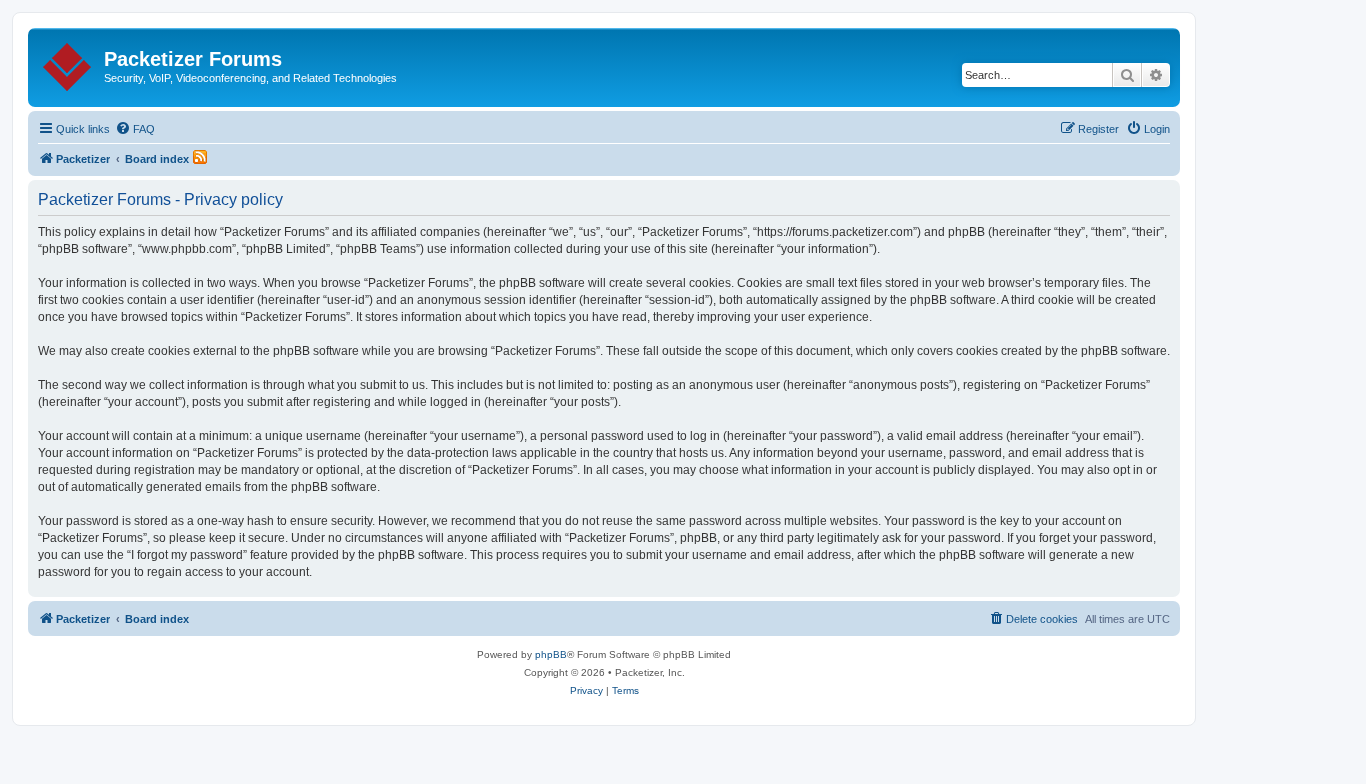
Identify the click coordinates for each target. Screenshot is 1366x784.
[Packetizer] (68, 63)
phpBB (551, 654)
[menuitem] (135, 129)
